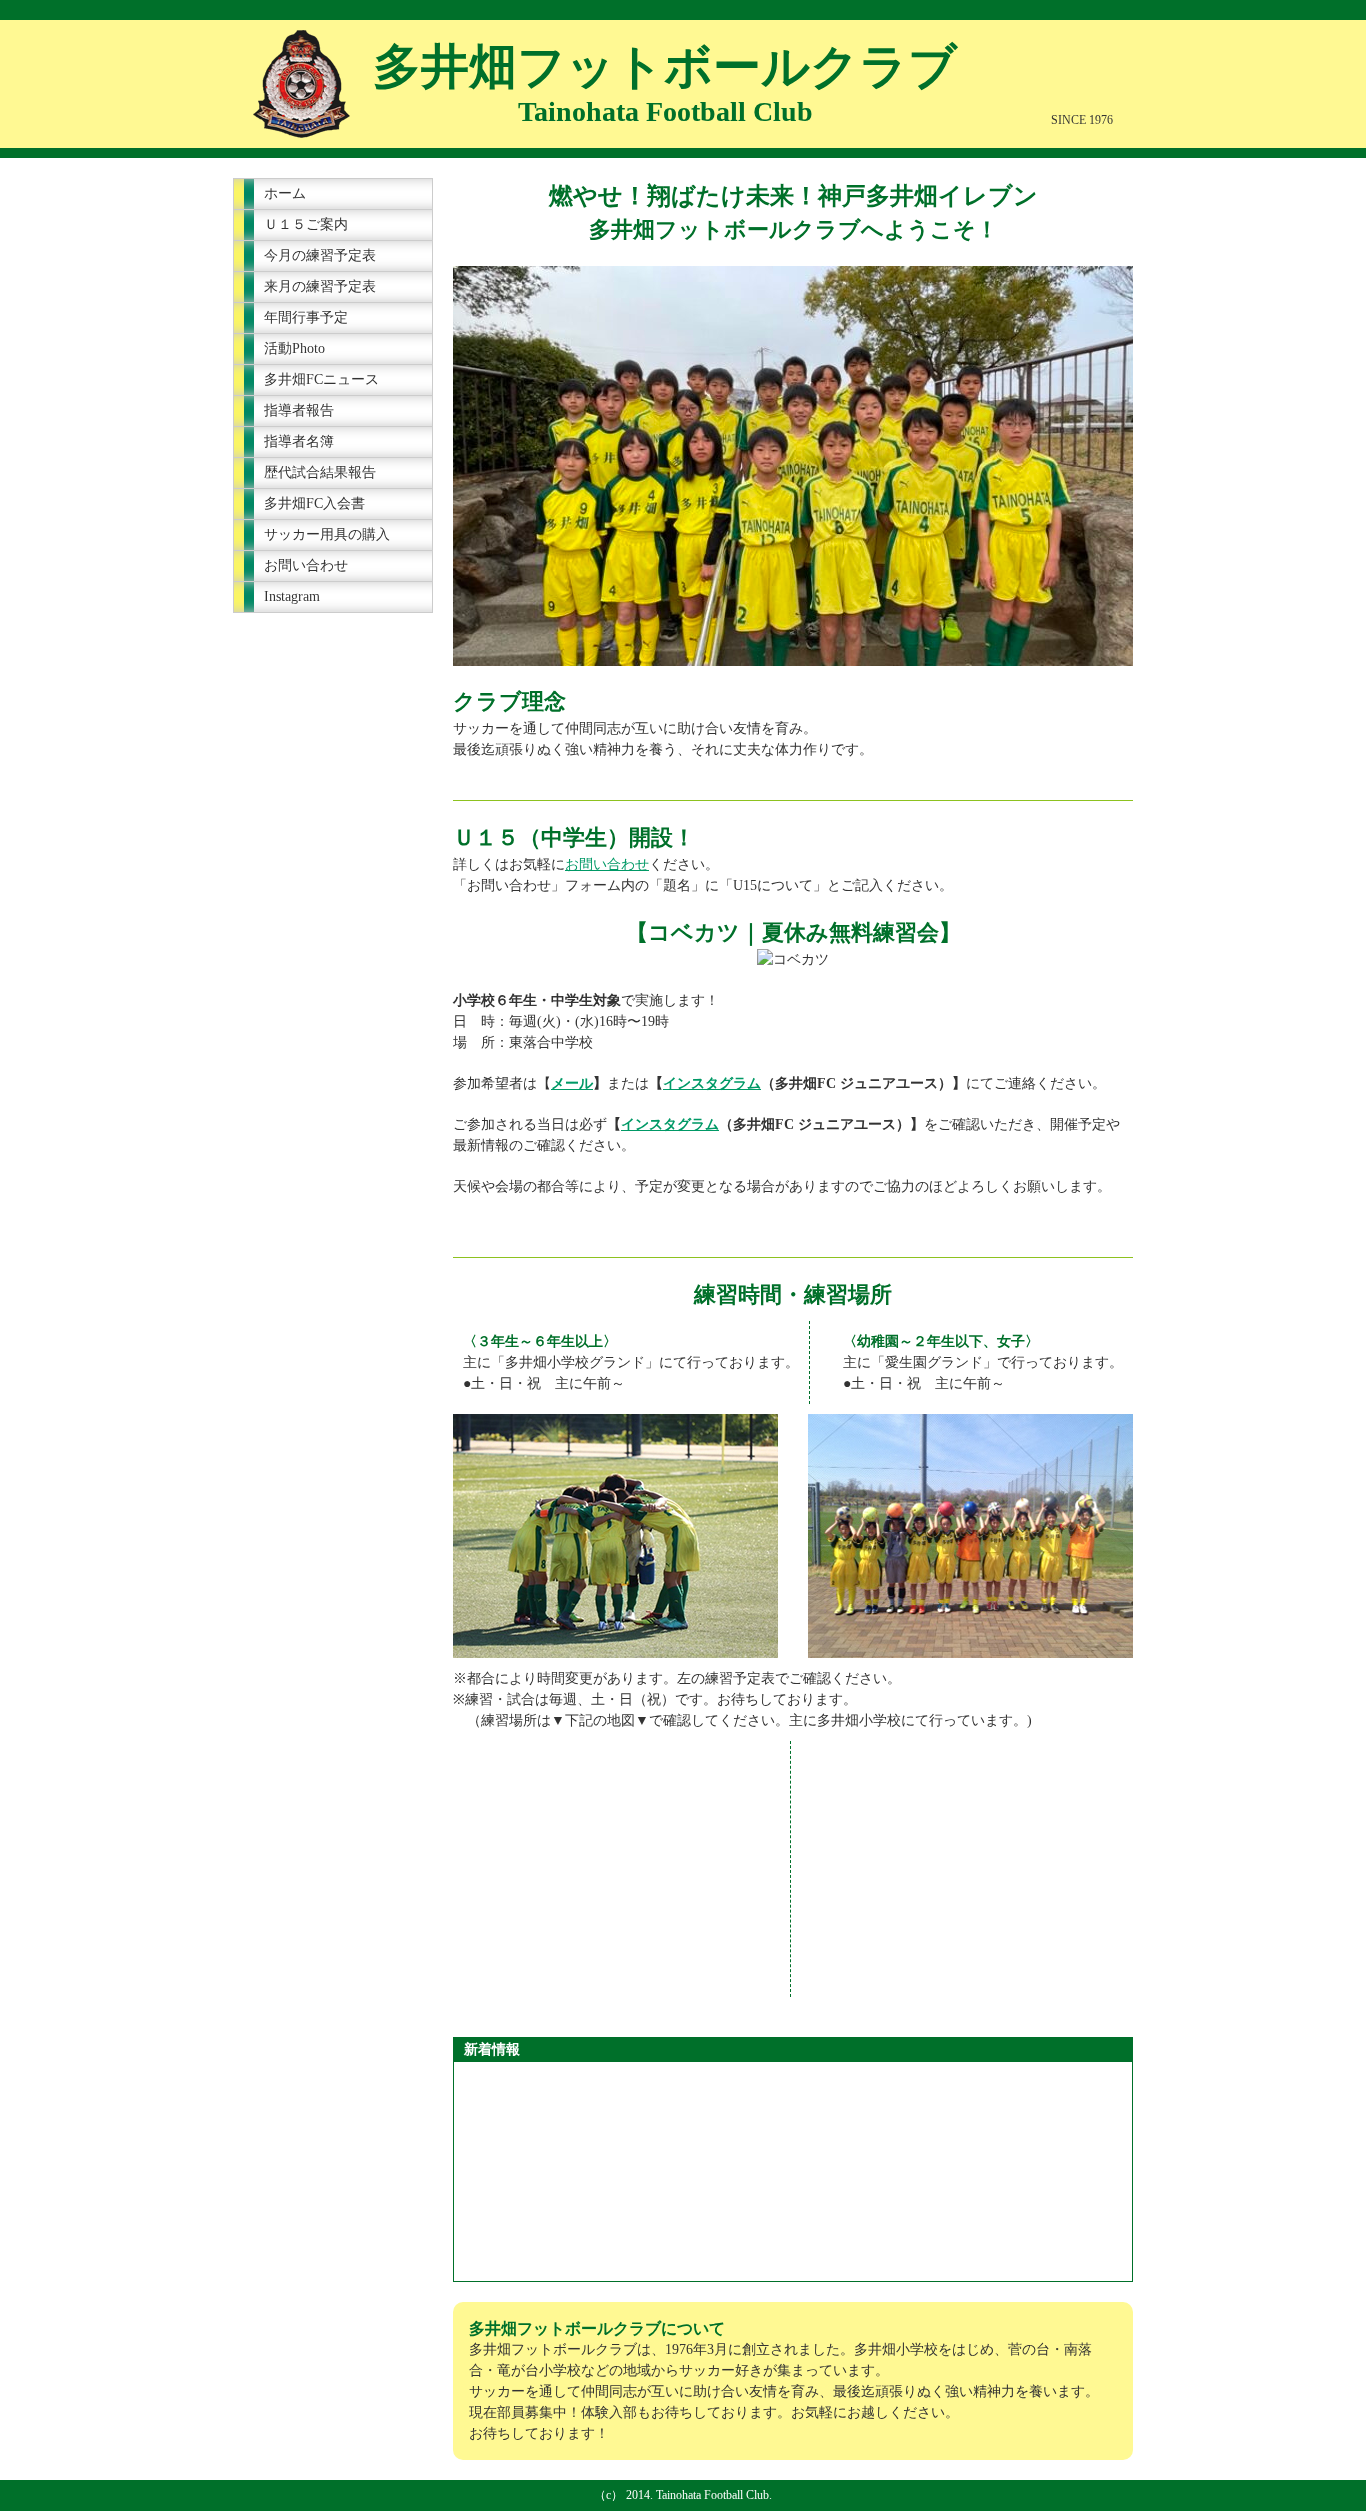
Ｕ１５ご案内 (306, 224)
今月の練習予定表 (320, 255)
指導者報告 (299, 410)
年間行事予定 (306, 317)
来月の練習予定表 (320, 286)
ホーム (285, 193)
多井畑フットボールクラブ (665, 66)
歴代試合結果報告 (320, 472)
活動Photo (294, 348)
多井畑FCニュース (321, 379)
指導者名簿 (299, 441)
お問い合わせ (306, 565)
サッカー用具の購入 (327, 534)
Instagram (292, 596)
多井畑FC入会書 (314, 503)
